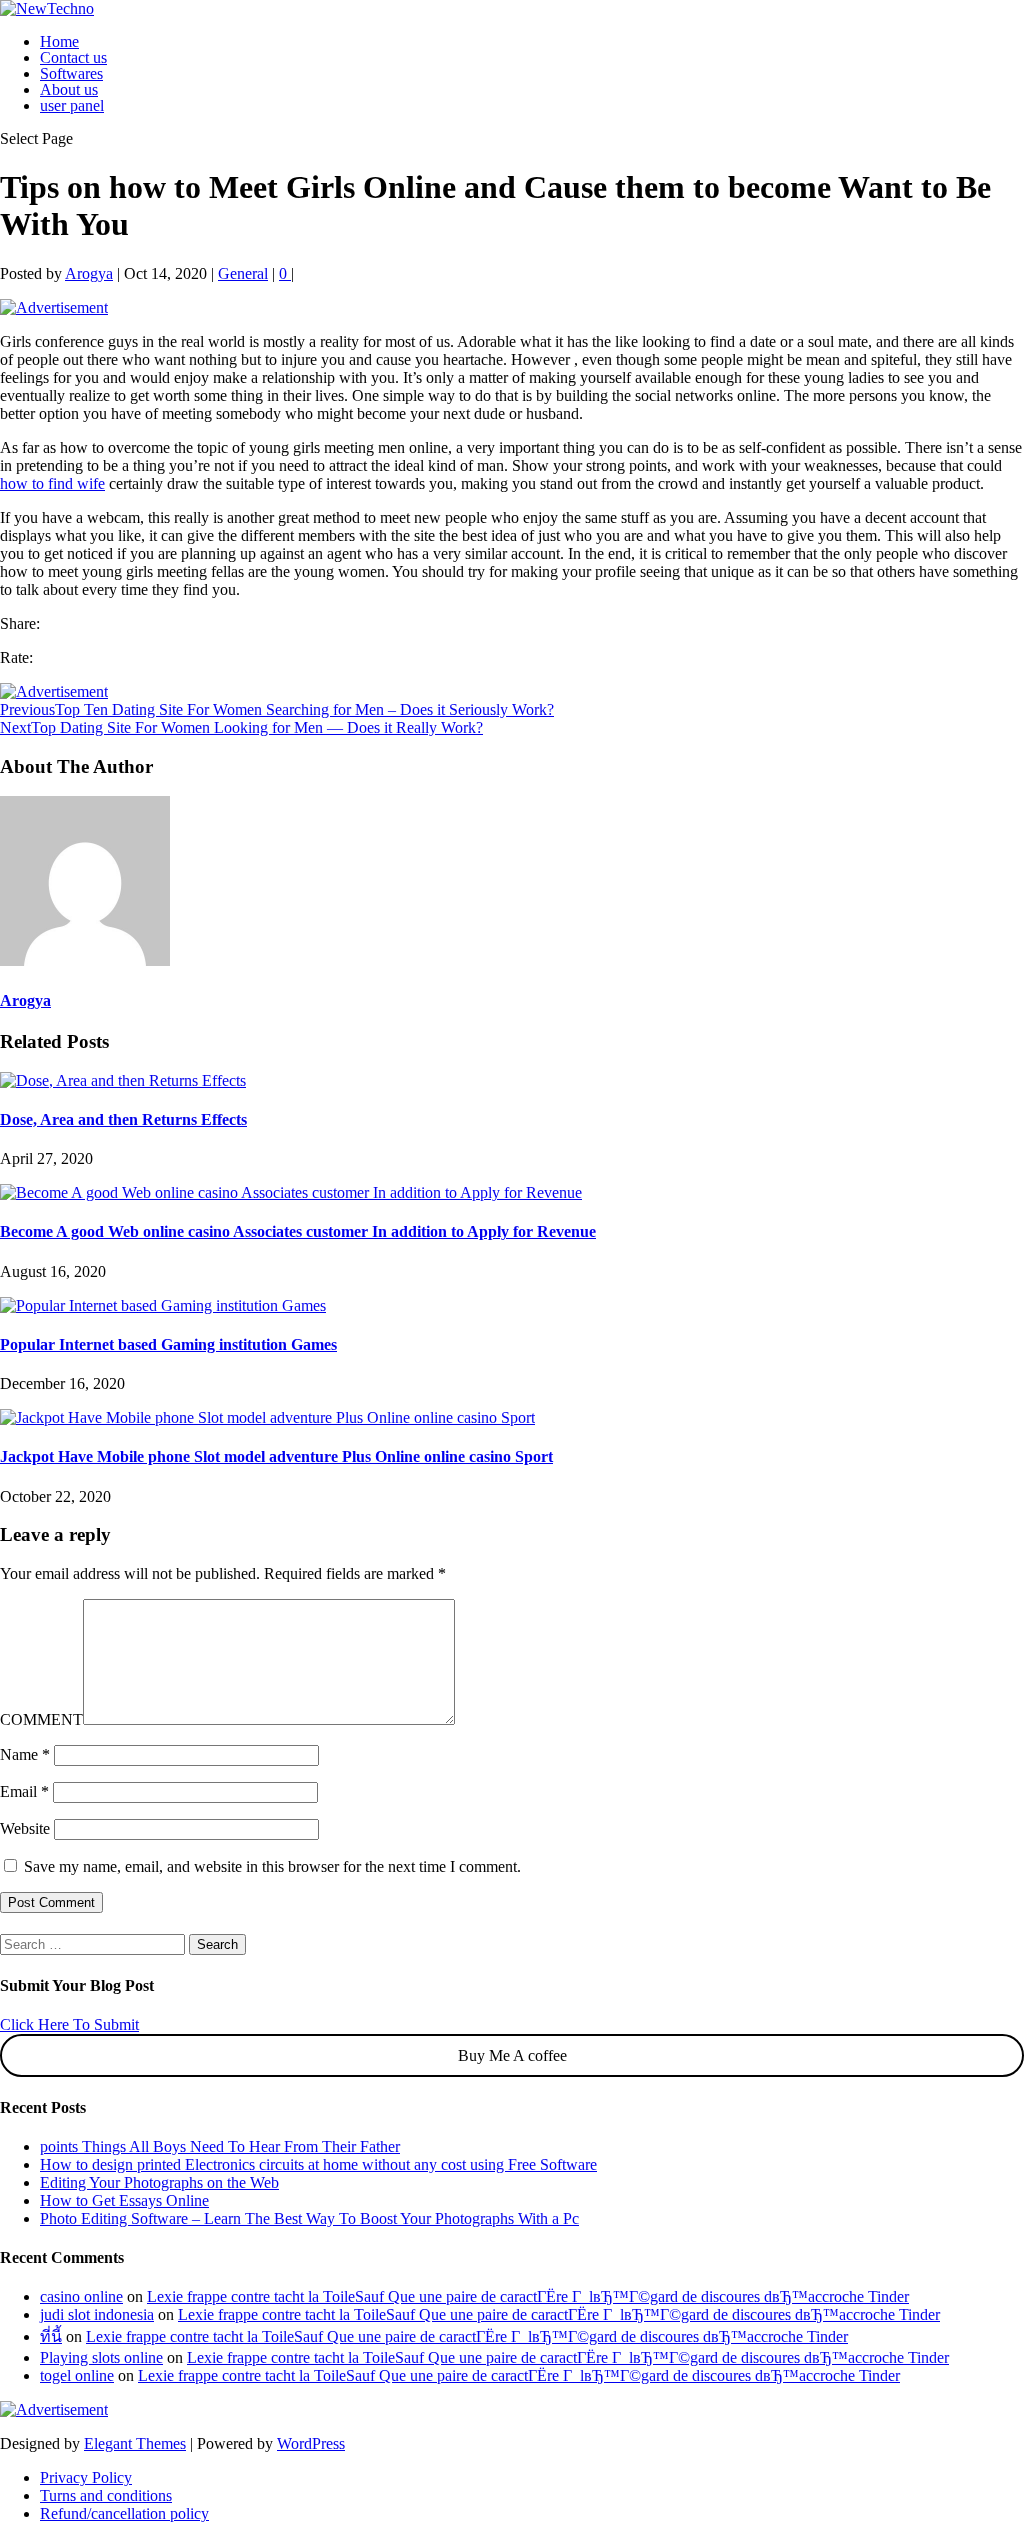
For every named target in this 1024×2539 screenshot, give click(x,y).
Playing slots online (101, 2357)
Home (59, 41)
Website (25, 1828)
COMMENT (41, 1719)
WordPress (311, 2443)
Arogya (89, 273)
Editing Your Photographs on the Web (159, 2182)
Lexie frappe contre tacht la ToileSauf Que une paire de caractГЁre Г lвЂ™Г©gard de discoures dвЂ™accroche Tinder (528, 2296)
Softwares (71, 73)
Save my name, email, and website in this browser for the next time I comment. (272, 1866)
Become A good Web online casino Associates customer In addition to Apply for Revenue (298, 1231)
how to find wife (52, 483)
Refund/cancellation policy (124, 2513)
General (243, 273)
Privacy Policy (86, 2477)
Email (24, 1791)
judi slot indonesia (97, 2314)
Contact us (73, 57)
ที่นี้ (51, 2336)
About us (69, 89)
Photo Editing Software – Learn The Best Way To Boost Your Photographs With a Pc (309, 2218)
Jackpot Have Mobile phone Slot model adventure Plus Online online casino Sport (276, 1456)
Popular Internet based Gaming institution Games (168, 1344)
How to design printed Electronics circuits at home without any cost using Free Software (318, 2164)
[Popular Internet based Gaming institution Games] (163, 1305)
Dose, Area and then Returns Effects (123, 1119)
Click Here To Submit (69, 2024)
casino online (81, 2296)
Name (25, 1754)
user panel (72, 105)
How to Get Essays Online (124, 2200)
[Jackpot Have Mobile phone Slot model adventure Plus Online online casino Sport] (267, 1417)
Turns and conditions (106, 2495)
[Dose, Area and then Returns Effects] (123, 1080)
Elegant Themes (135, 2443)
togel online (77, 2375)
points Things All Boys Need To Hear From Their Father (220, 2146)
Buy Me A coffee (512, 2055)
